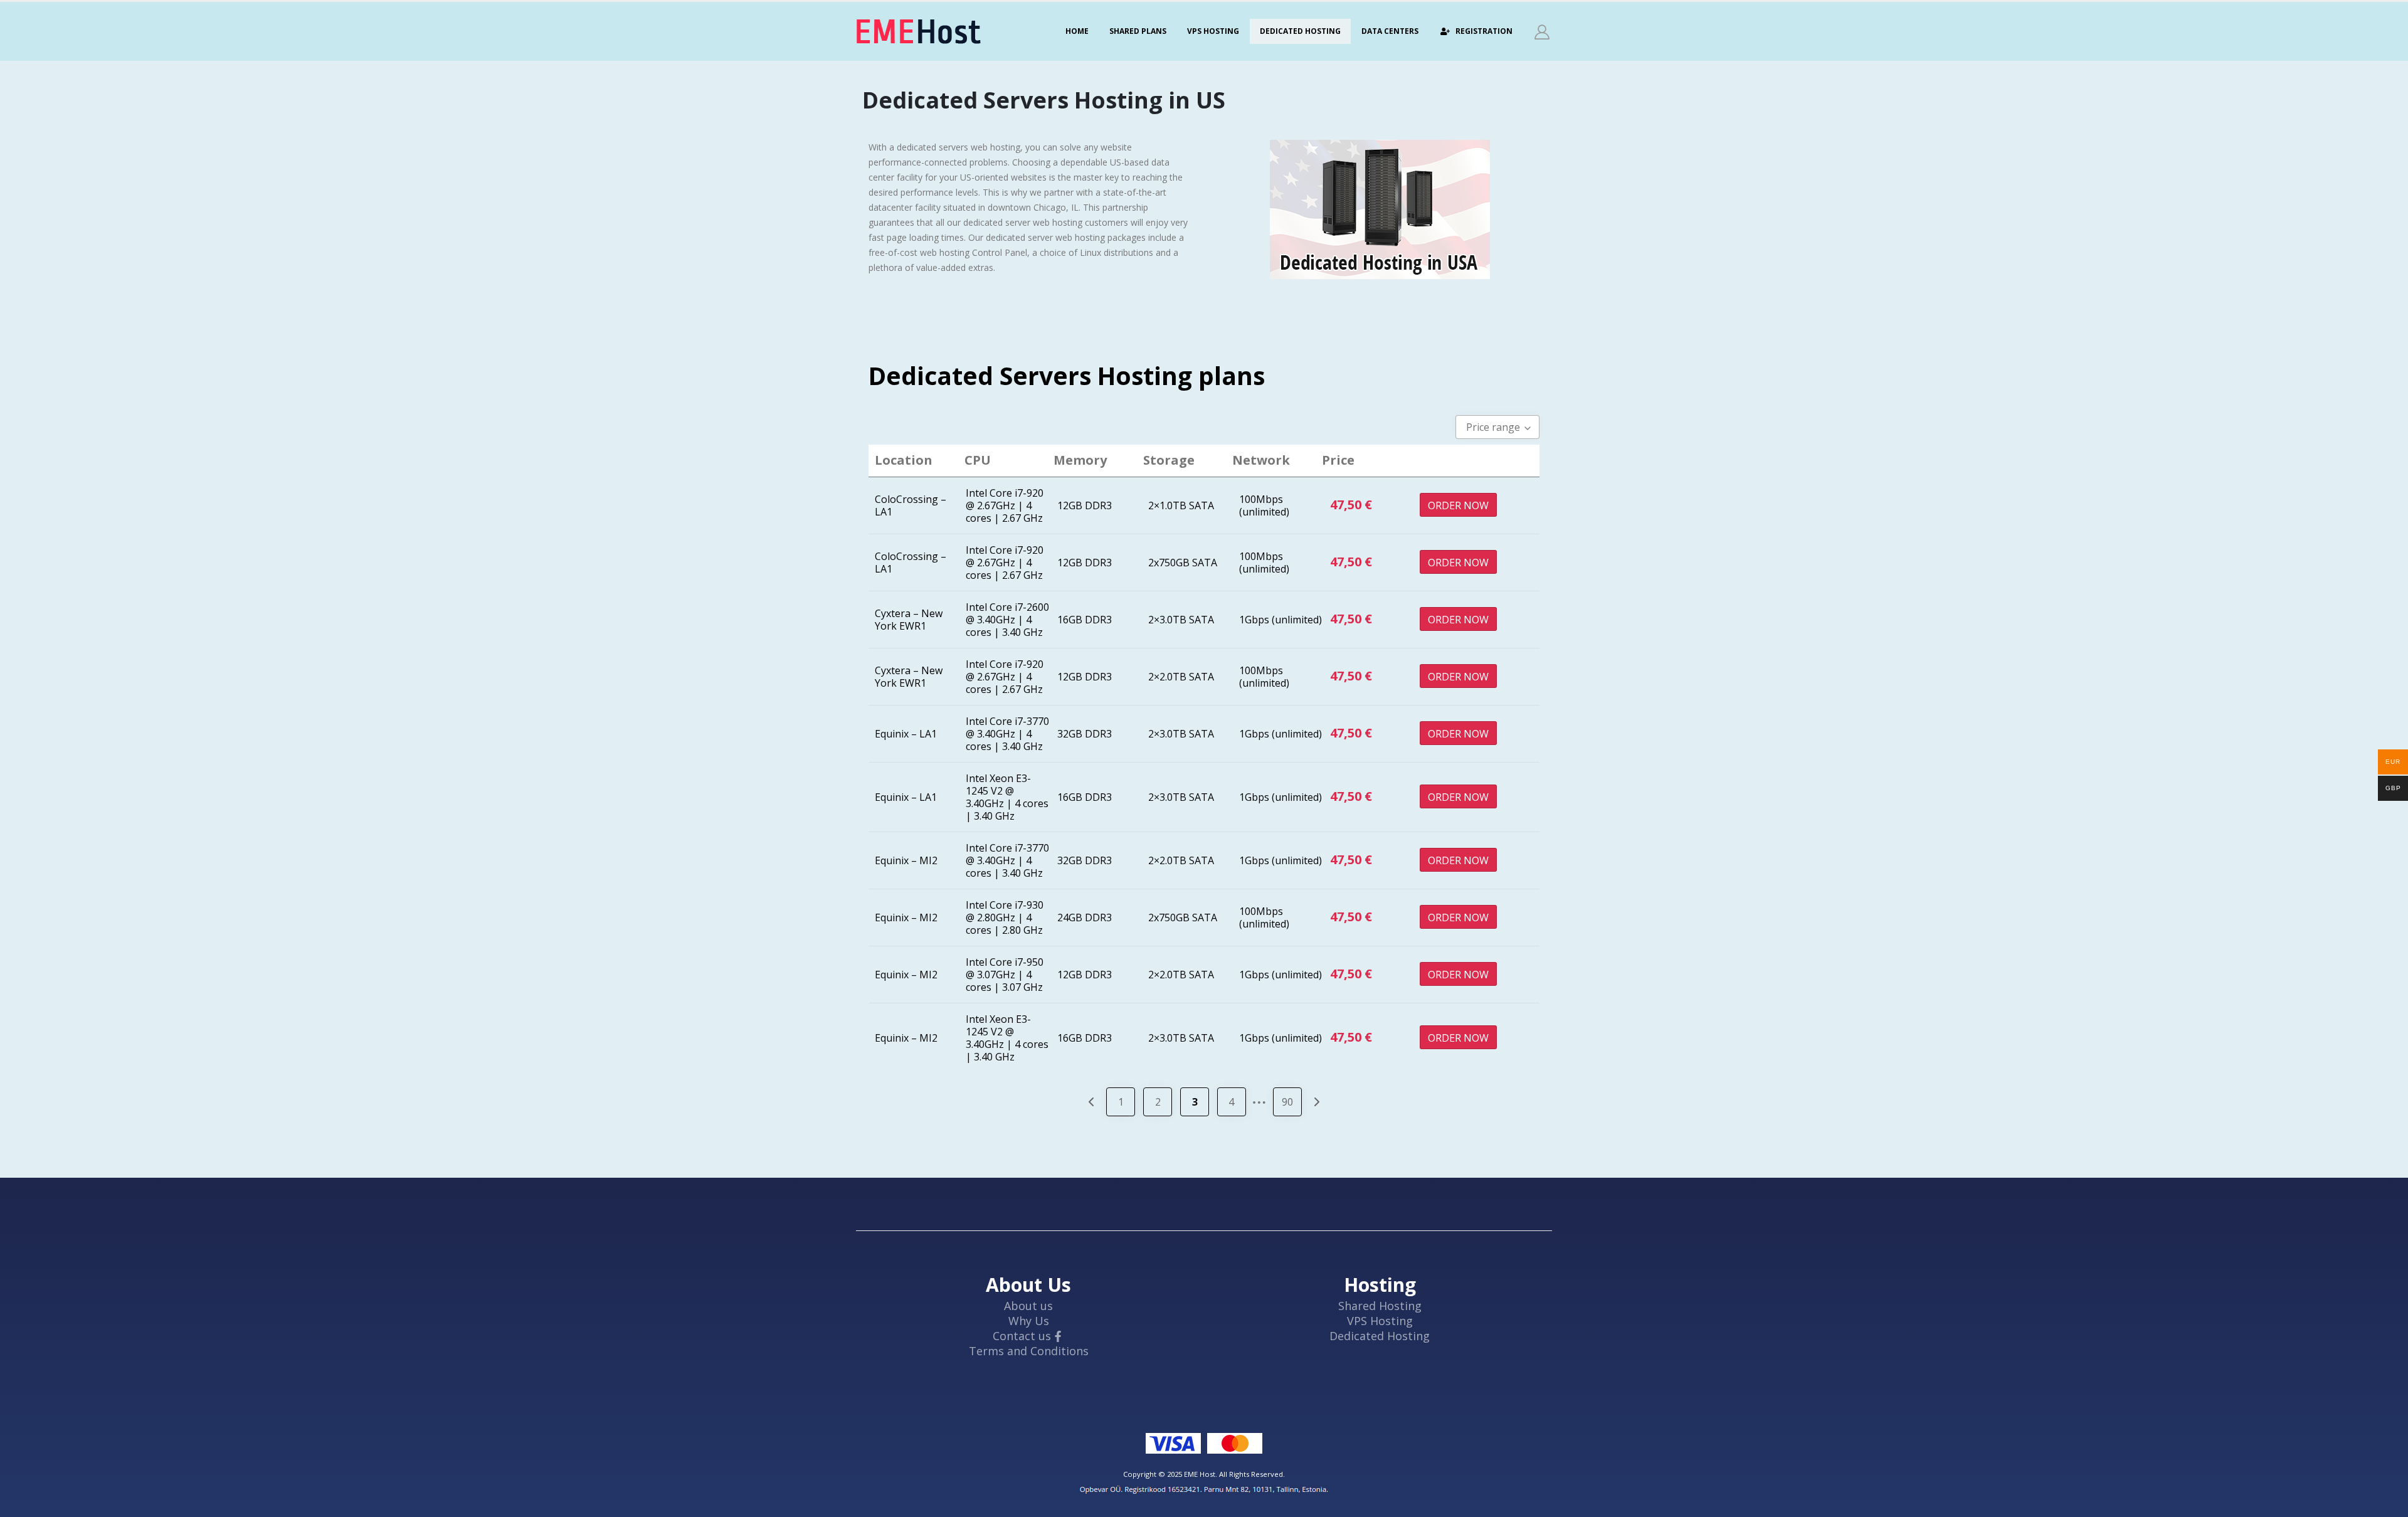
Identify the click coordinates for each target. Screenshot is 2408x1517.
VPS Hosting (1213, 31)
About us (1028, 1306)
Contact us (1022, 1336)
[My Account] (1542, 32)
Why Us (1029, 1321)
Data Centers (1390, 31)
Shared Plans (1138, 31)
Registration (1484, 31)
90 (1287, 1102)
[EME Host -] (919, 31)
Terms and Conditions (1029, 1351)
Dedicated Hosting (1300, 31)
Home (1077, 31)
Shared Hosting (1380, 1306)
